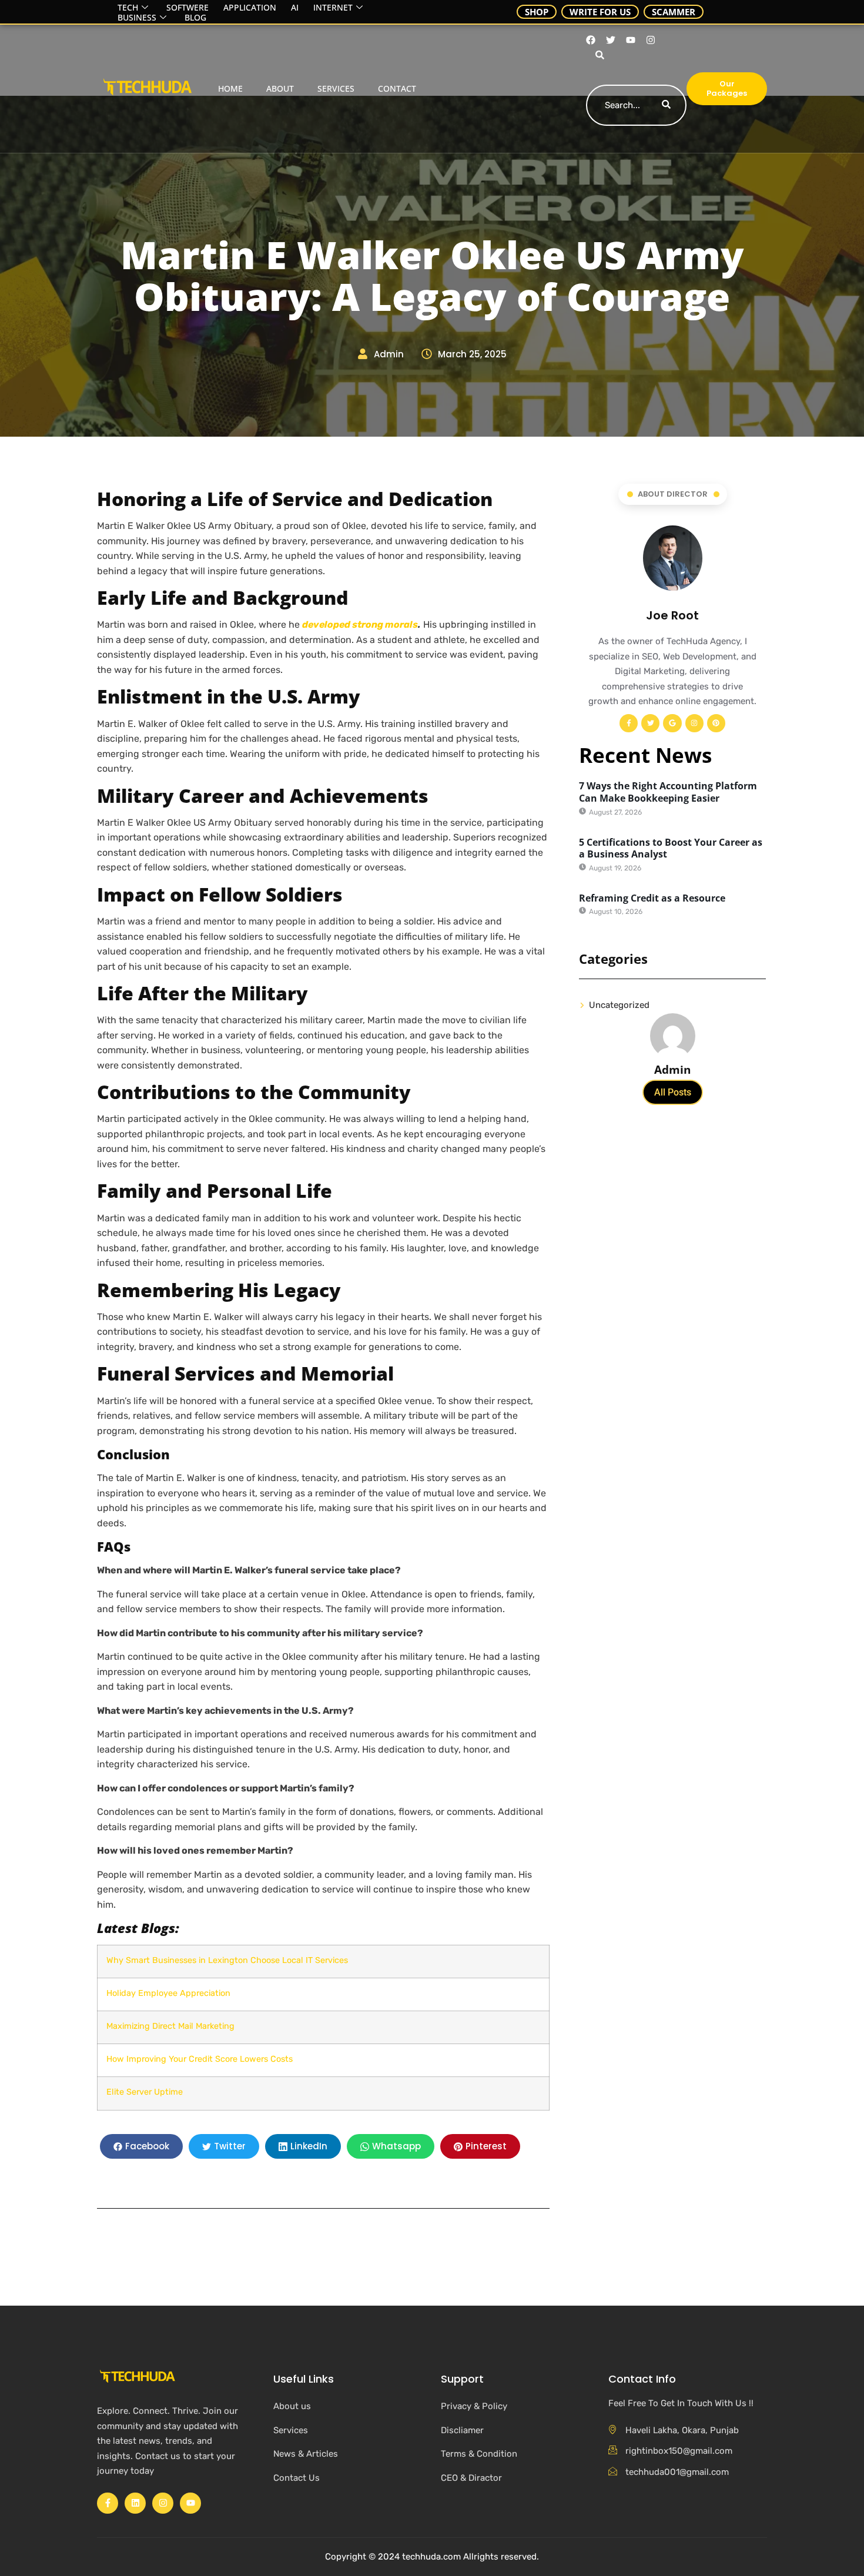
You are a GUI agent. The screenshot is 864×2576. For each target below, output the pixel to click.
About (280, 88)
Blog (195, 18)
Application (250, 8)
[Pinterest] (716, 723)
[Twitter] (650, 723)
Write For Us (600, 12)
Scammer (674, 12)
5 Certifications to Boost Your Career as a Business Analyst (671, 848)
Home (230, 88)
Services (336, 88)
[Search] (666, 105)
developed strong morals (360, 624)
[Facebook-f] (629, 723)
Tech (128, 8)
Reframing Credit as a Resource (652, 898)
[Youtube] (631, 40)
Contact (397, 88)
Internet (333, 8)
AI (295, 8)
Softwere (187, 8)
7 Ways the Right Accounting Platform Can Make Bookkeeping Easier (668, 792)
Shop (537, 12)
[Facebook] (591, 40)
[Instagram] (651, 40)
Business (137, 18)
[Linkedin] (135, 2503)
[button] (598, 56)
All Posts (673, 1092)
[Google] (672, 723)
